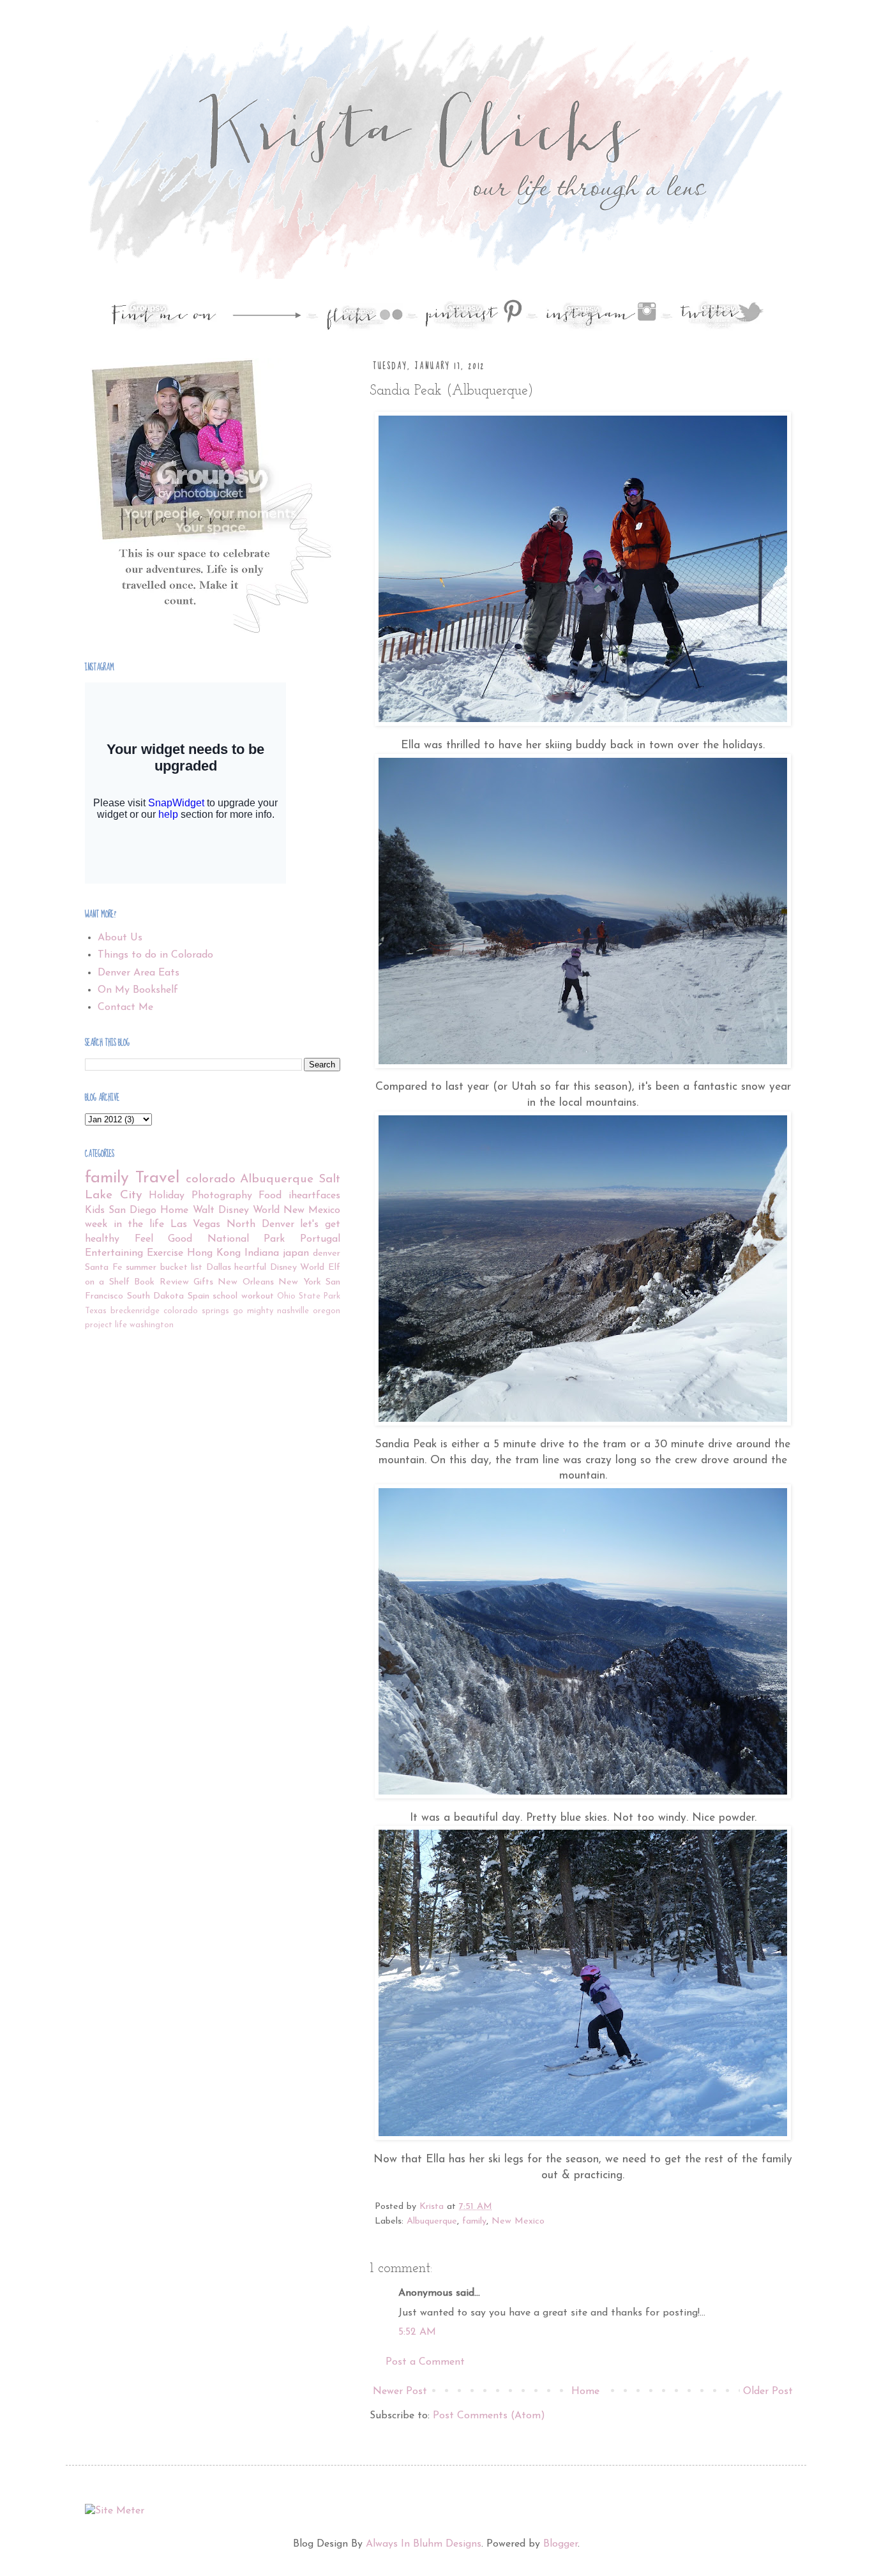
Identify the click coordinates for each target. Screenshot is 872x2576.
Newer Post (400, 2391)
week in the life (124, 1224)
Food (270, 1196)
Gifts (203, 1282)
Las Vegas (196, 1224)
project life (106, 1325)
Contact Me (125, 1007)
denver (327, 1254)
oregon (327, 1311)
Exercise (165, 1253)
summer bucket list (164, 1268)
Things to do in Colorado (155, 955)
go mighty (253, 1311)
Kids (95, 1210)
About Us (120, 938)
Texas (96, 1311)
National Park (246, 1239)
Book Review (161, 1282)
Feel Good (164, 1239)
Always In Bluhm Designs (424, 2544)
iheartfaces (314, 1196)
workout (258, 1296)
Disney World (297, 1268)
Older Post (768, 2391)
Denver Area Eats (139, 973)
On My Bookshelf (138, 990)
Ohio (286, 1296)
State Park (320, 1296)
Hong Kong (214, 1253)
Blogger (560, 2544)
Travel (157, 1178)
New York (299, 1282)
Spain (199, 1296)
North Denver (260, 1224)
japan (296, 1253)
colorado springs (196, 1311)
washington (152, 1325)
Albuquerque (432, 2221)
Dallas (219, 1268)
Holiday (167, 1196)
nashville (293, 1311)
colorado (211, 1179)
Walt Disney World (236, 1210)
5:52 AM (417, 2332)
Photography (222, 1196)
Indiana (262, 1253)
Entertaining (114, 1253)
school (225, 1296)
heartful (250, 1268)
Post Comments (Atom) (489, 2416)
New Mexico (518, 2221)
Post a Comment (425, 2362)
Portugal (320, 1239)
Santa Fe (104, 1268)
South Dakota (156, 1296)
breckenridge (135, 1311)
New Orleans (245, 1282)
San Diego (132, 1210)
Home (585, 2391)
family (474, 2221)
